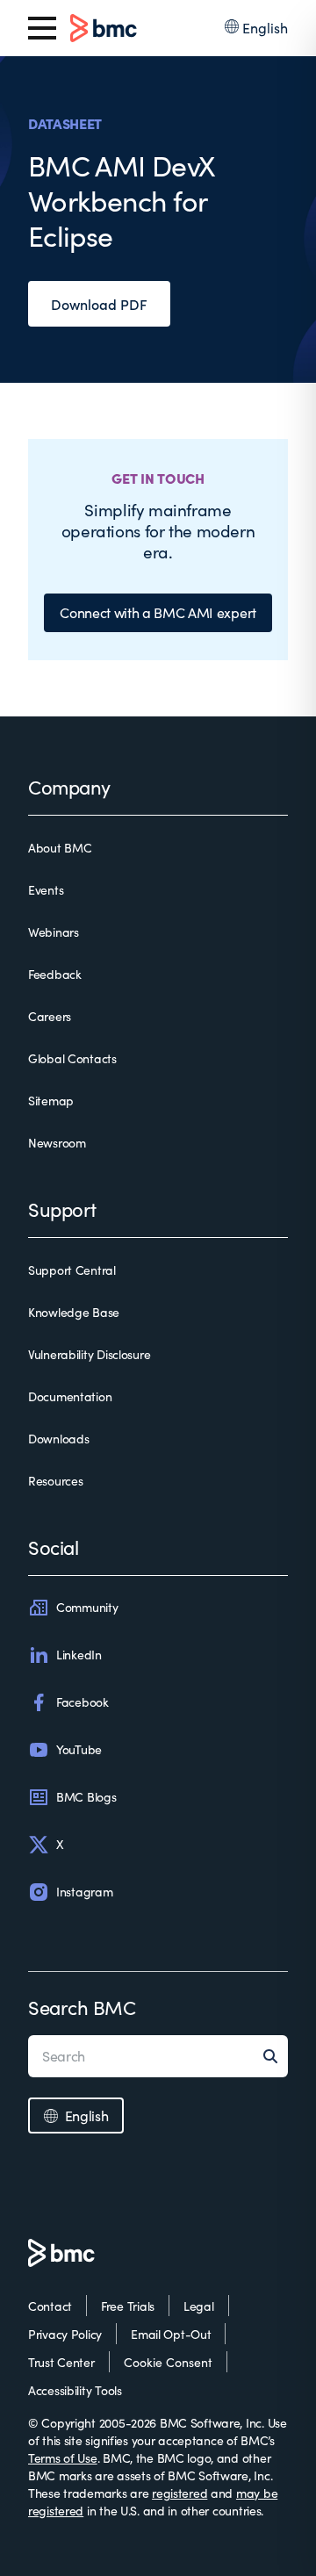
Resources (55, 1481)
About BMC (60, 848)
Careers (50, 1016)
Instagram (84, 1892)
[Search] (276, 2056)
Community (87, 1607)
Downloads (58, 1439)
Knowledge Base (74, 1312)
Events (46, 890)
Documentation (70, 1396)
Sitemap (51, 1101)
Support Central (72, 1270)
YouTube (79, 1749)
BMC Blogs (86, 1797)
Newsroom (57, 1143)
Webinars (54, 932)
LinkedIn (79, 1655)
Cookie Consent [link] (168, 2362)
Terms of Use (63, 2458)
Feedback (55, 974)
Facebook (83, 1702)
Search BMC (82, 2007)
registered (180, 2493)
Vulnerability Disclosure (89, 1354)
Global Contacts (72, 1058)
